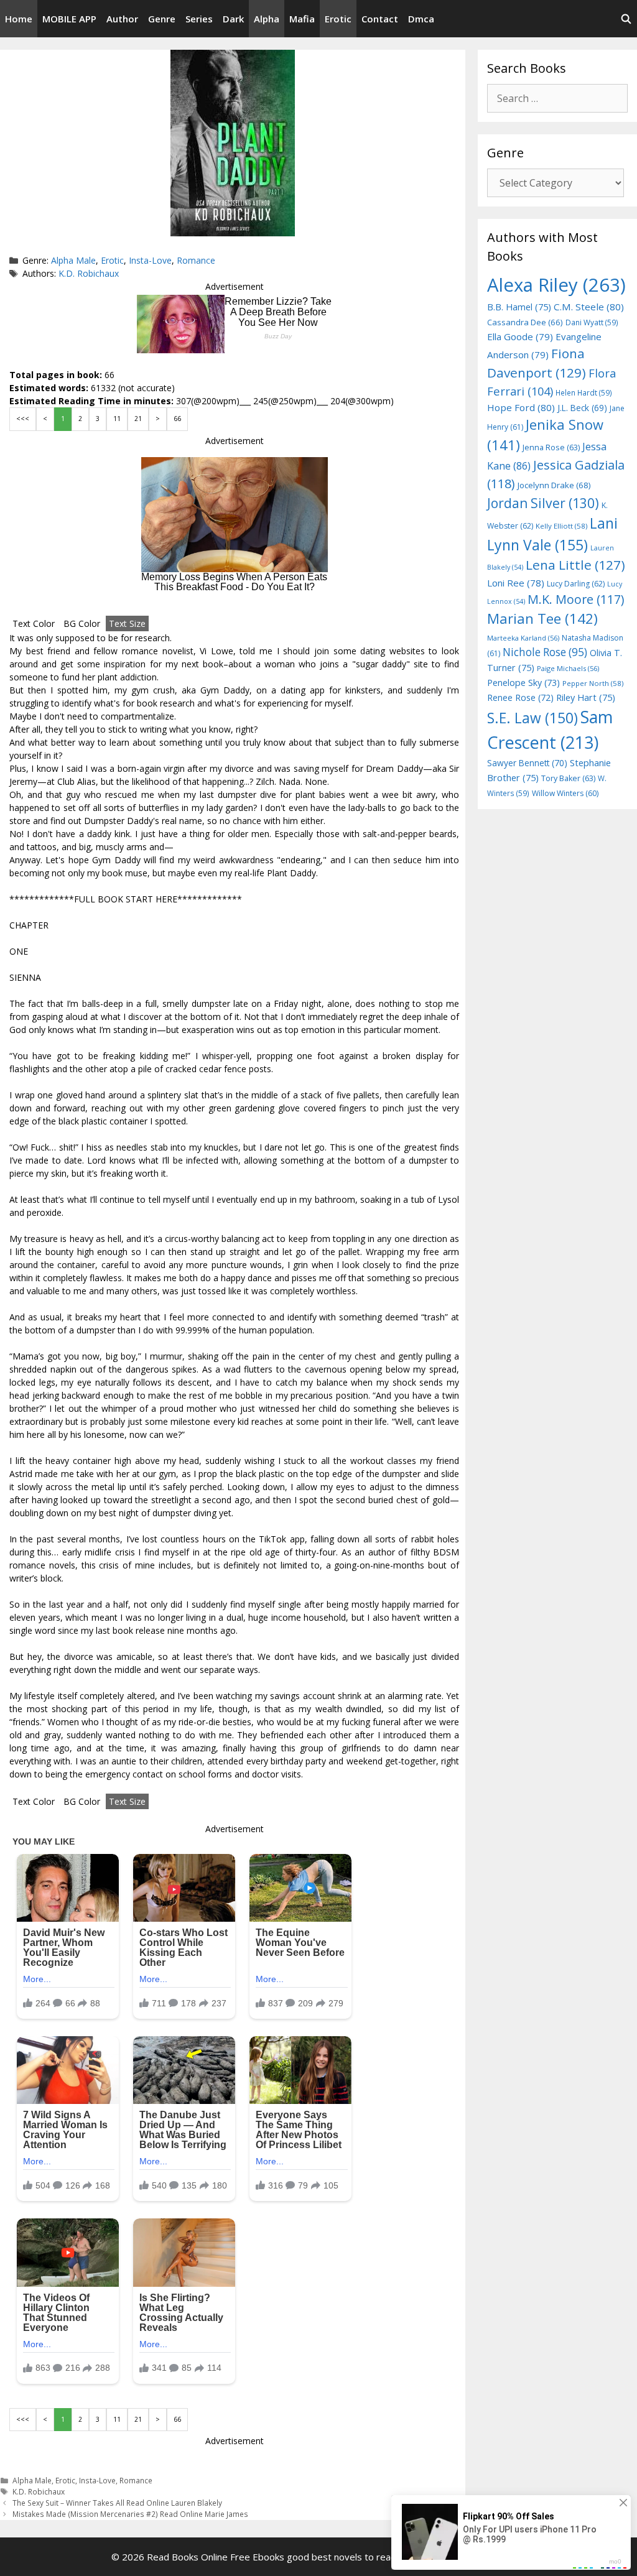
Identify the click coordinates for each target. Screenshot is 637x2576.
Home (19, 19)
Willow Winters (565, 793)
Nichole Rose (545, 652)
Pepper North (593, 683)
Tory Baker (568, 778)
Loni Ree (516, 583)
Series (199, 19)
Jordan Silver (543, 503)
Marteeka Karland (523, 638)
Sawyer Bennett (527, 763)
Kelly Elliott (561, 526)
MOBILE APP (69, 19)
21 (138, 419)
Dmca (421, 19)
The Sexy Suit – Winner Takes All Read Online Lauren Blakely (117, 2503)
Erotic (338, 19)
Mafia (302, 19)
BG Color (82, 623)
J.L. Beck (582, 408)
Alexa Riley (556, 285)
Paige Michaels (568, 668)
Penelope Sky (523, 683)
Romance (196, 260)
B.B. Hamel (519, 307)
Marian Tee (542, 619)
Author (122, 19)
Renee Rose (520, 697)
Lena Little (575, 565)
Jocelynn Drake (554, 485)
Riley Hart (586, 697)
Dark (233, 19)
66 (177, 419)
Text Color (34, 623)
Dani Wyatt (592, 322)
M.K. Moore (576, 599)
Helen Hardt (584, 392)
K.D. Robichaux (89, 273)
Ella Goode (520, 336)
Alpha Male (73, 260)
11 (117, 419)
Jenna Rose (551, 447)
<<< (23, 419)
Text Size (127, 623)
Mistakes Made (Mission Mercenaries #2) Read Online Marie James (130, 2514)
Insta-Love (150, 260)
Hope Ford (521, 407)
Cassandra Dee (525, 322)
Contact (380, 19)
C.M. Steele (589, 307)
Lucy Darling (576, 584)
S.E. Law (532, 718)
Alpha (267, 19)
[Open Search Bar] (626, 19)
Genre (162, 19)
